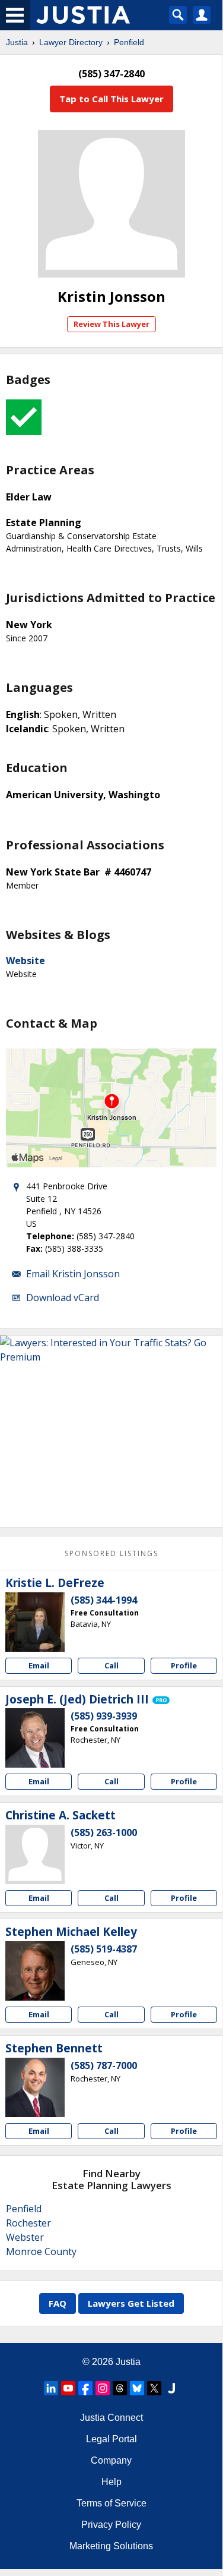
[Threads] (120, 2388)
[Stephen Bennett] (35, 2087)
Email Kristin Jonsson (73, 1274)
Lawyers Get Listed (131, 2303)
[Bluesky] (137, 2388)
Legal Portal (111, 2439)
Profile (184, 1665)
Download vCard (63, 1298)
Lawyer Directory (71, 42)
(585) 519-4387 (104, 1949)
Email (39, 1665)
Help (111, 2482)
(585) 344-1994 (104, 1600)
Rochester (28, 2223)
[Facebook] (85, 2388)
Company (111, 2460)
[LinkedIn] (51, 2388)
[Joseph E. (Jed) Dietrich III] (35, 1738)
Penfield (129, 42)
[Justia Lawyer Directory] (171, 2388)
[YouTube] (68, 2388)
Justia (17, 42)
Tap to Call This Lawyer (111, 99)
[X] (154, 2388)
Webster (25, 2237)
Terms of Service (111, 2503)
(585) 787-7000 (104, 2065)
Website (26, 961)
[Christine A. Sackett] (35, 1854)
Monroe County (41, 2251)
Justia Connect (111, 2418)
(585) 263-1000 (104, 1832)
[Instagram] (103, 2388)
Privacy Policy (111, 2525)
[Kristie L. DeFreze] (35, 1622)
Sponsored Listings (111, 1553)
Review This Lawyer (111, 324)
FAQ (58, 2303)
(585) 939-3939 (104, 1716)
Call (111, 1665)
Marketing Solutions (111, 2546)
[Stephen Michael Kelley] (35, 1971)
